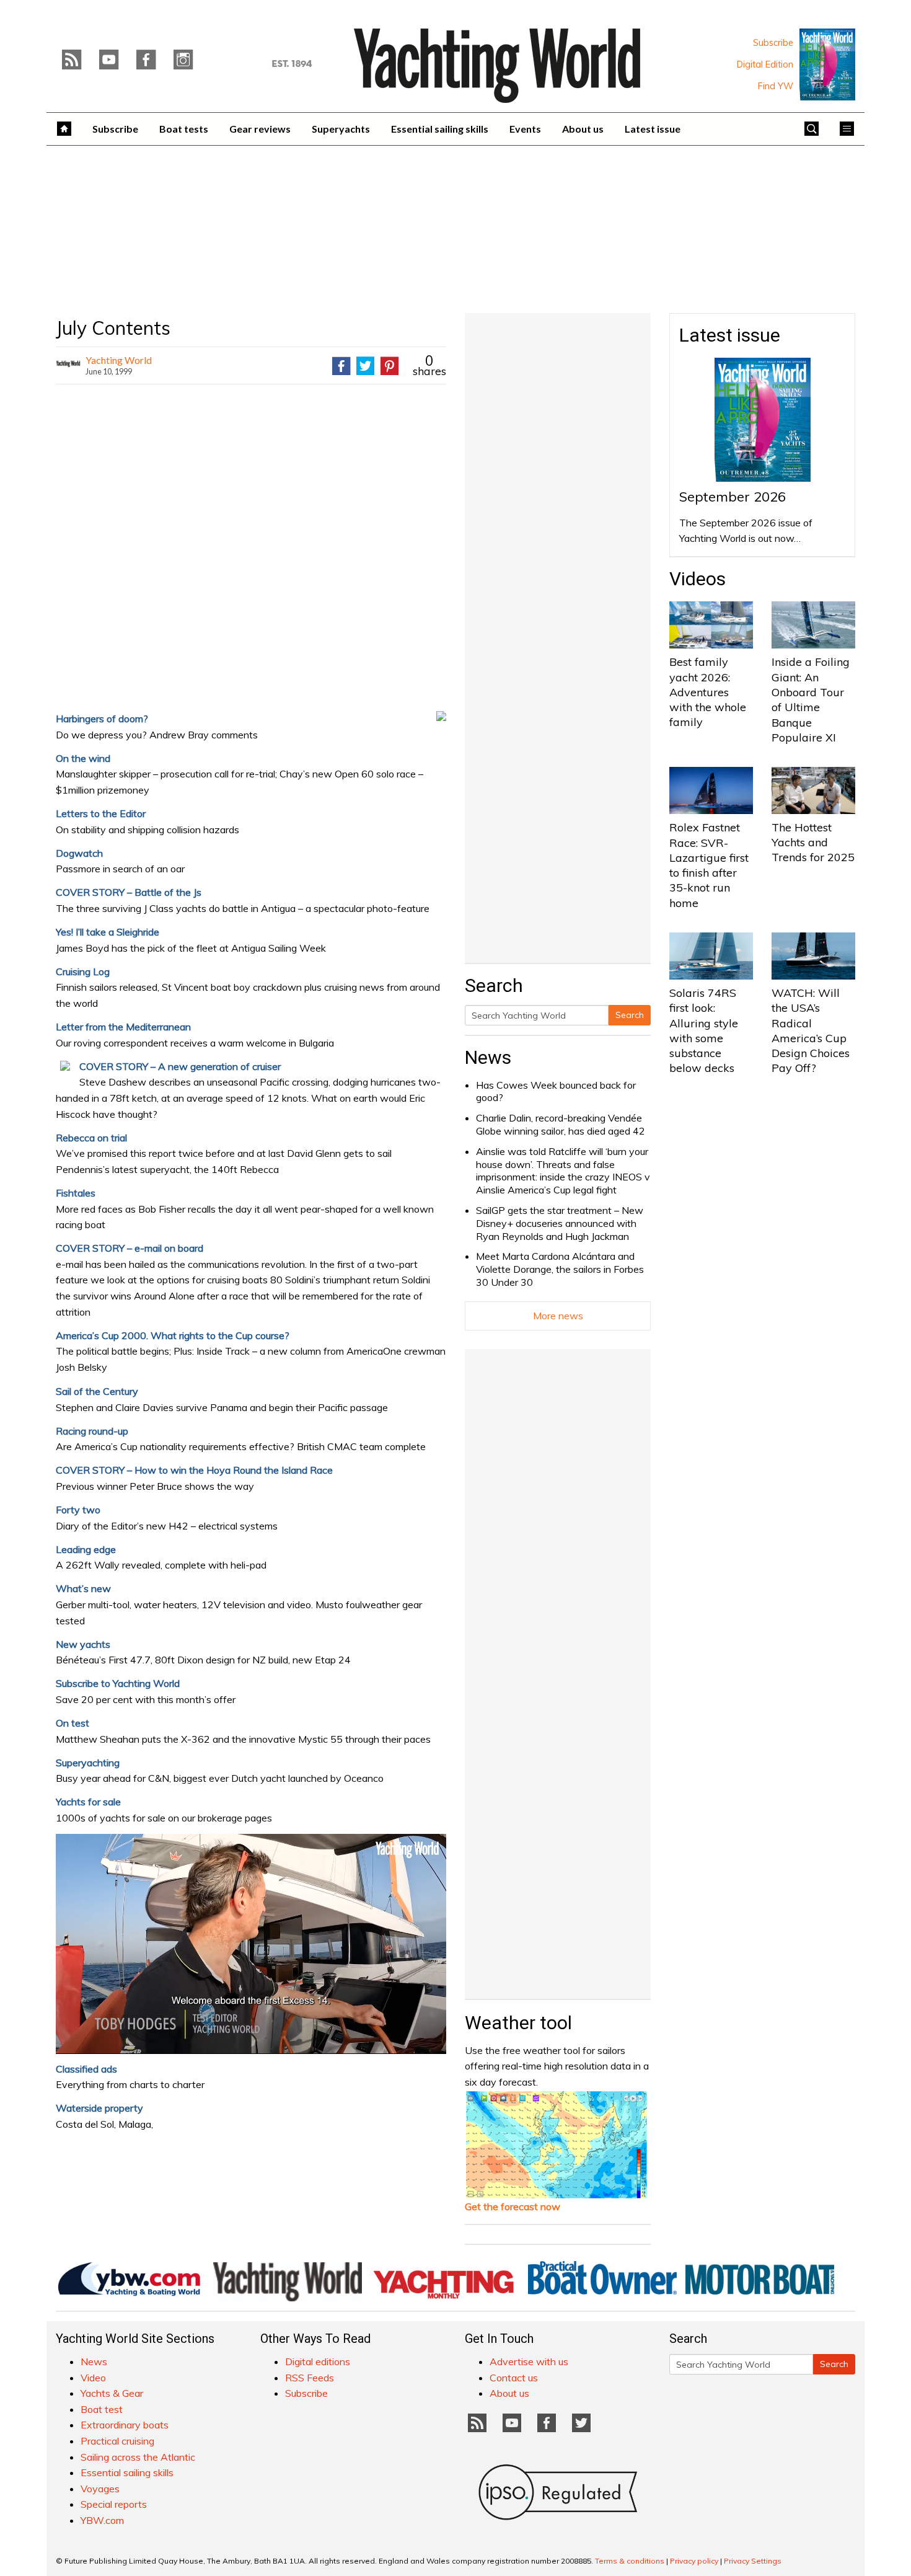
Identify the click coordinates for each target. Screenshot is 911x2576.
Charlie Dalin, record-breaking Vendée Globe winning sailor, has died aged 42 (561, 1124)
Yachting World (119, 360)
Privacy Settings (753, 2561)
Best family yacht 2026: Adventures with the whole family (708, 692)
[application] (251, 1944)
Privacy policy (694, 2561)
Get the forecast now (513, 2206)
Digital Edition (765, 64)
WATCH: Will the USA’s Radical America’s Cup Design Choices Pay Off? (811, 1030)
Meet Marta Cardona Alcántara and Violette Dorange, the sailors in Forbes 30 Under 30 (560, 1269)
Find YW (776, 86)
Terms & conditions (630, 2561)
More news (558, 1316)
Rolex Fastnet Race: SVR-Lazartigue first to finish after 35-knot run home (709, 865)
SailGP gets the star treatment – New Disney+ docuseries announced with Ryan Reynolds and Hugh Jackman (560, 1223)
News (488, 1057)
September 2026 (733, 497)
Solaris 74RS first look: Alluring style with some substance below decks (704, 1030)
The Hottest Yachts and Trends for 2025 (813, 843)
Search (630, 1015)
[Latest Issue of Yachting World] (827, 64)
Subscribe (773, 43)
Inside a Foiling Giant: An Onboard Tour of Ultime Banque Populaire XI (811, 699)
